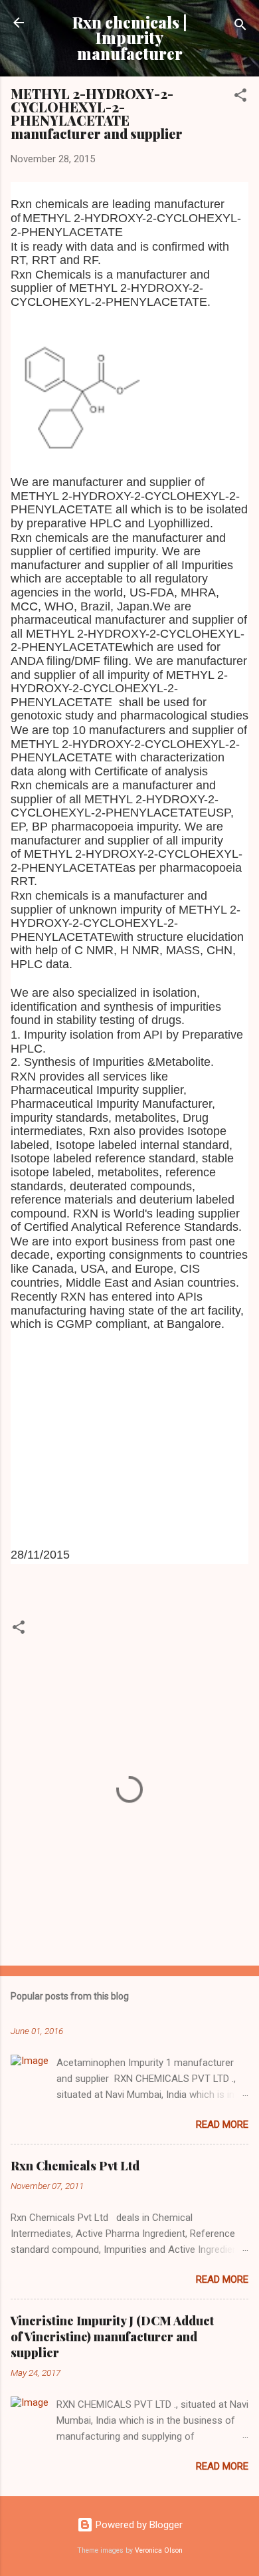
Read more (222, 2125)
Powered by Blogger (138, 2525)
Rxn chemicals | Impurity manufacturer (130, 38)
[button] (240, 97)
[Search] (240, 27)
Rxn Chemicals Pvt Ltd (75, 2166)
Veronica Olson (159, 2550)
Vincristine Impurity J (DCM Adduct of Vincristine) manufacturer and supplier (112, 2337)
